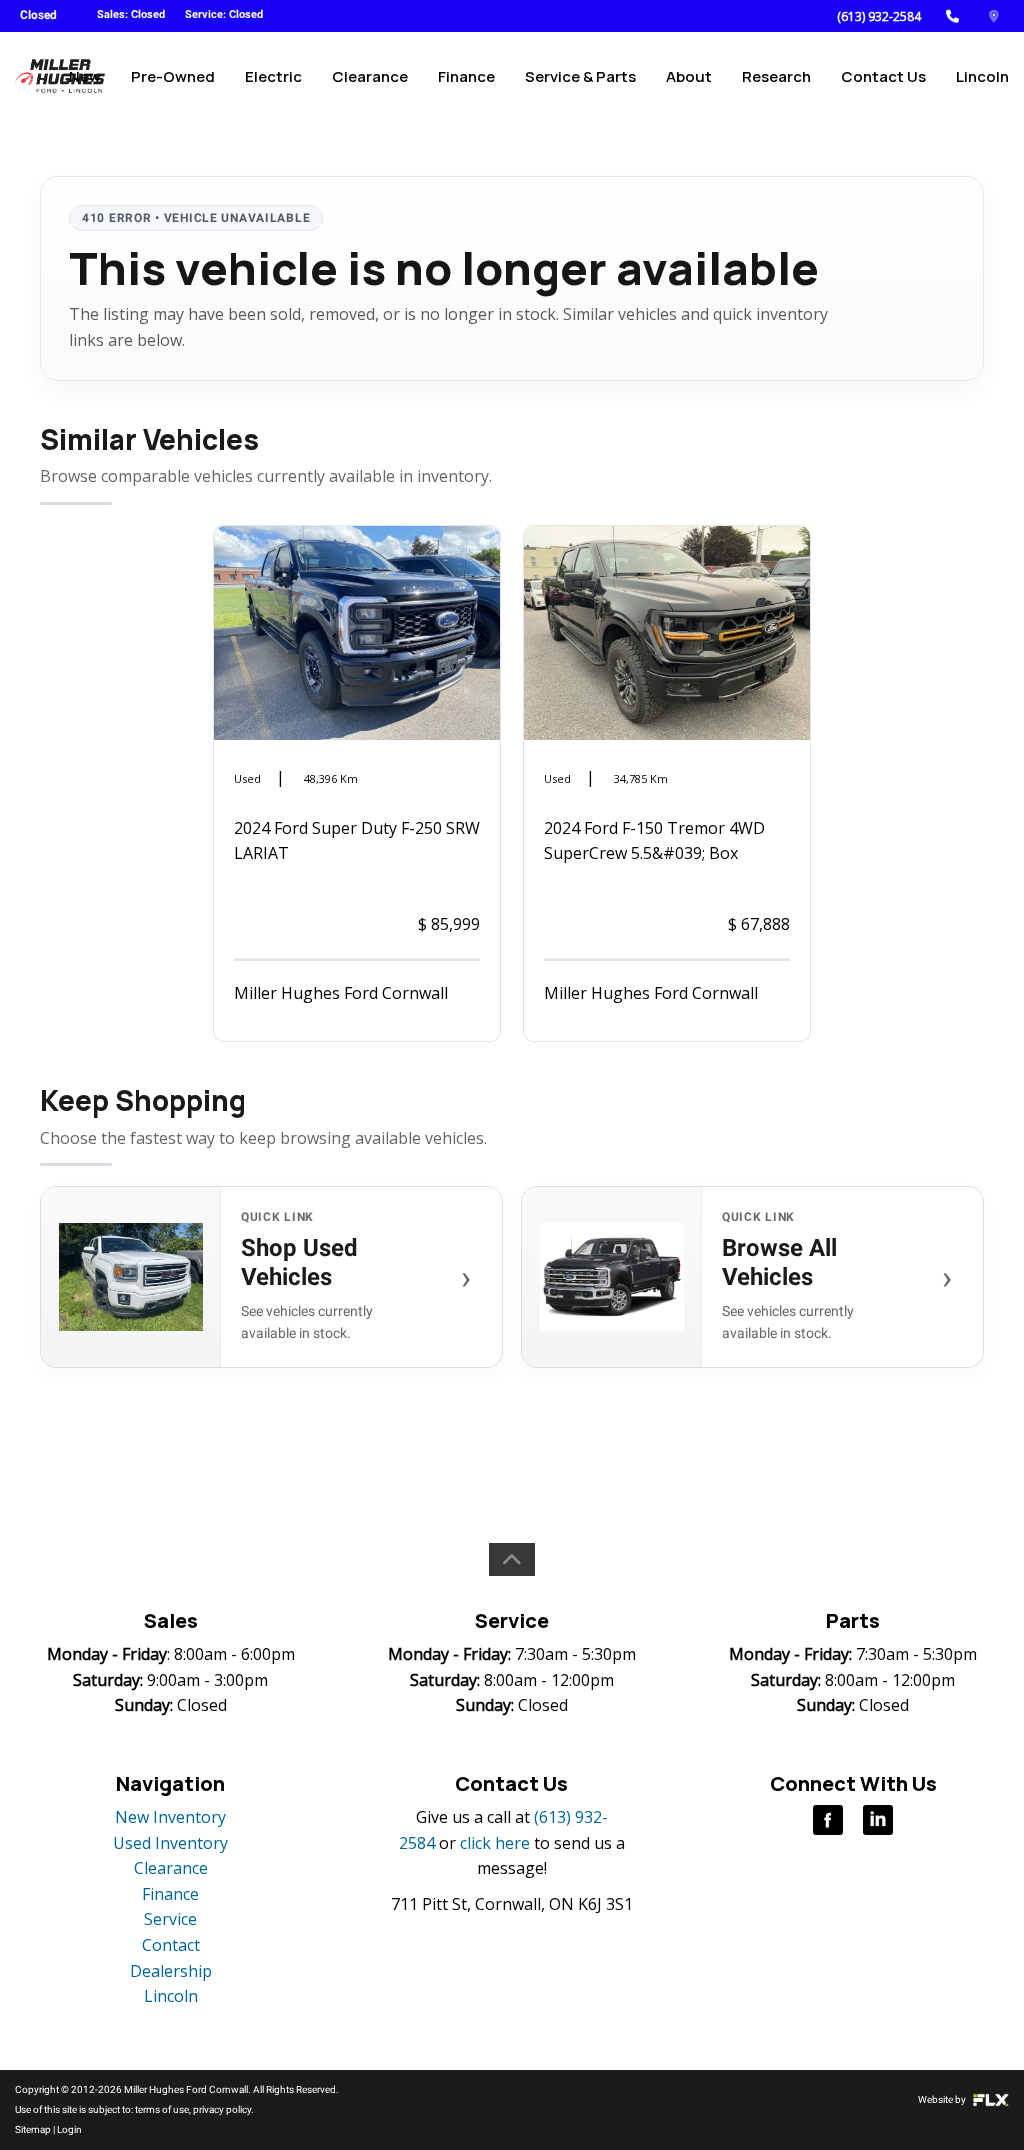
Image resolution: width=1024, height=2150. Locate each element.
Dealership (171, 1971)
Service (170, 1919)
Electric (273, 76)
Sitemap (33, 2129)
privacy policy (222, 2109)
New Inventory (170, 1817)
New (85, 76)
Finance (466, 76)
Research (776, 76)
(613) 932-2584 (879, 16)
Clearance (370, 76)
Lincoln (982, 76)
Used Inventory (170, 1843)
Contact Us (883, 76)
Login (69, 2129)
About (689, 76)
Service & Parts (580, 76)
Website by (943, 2099)
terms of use (162, 2109)
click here (495, 1843)
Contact (171, 1945)
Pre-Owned (173, 76)
